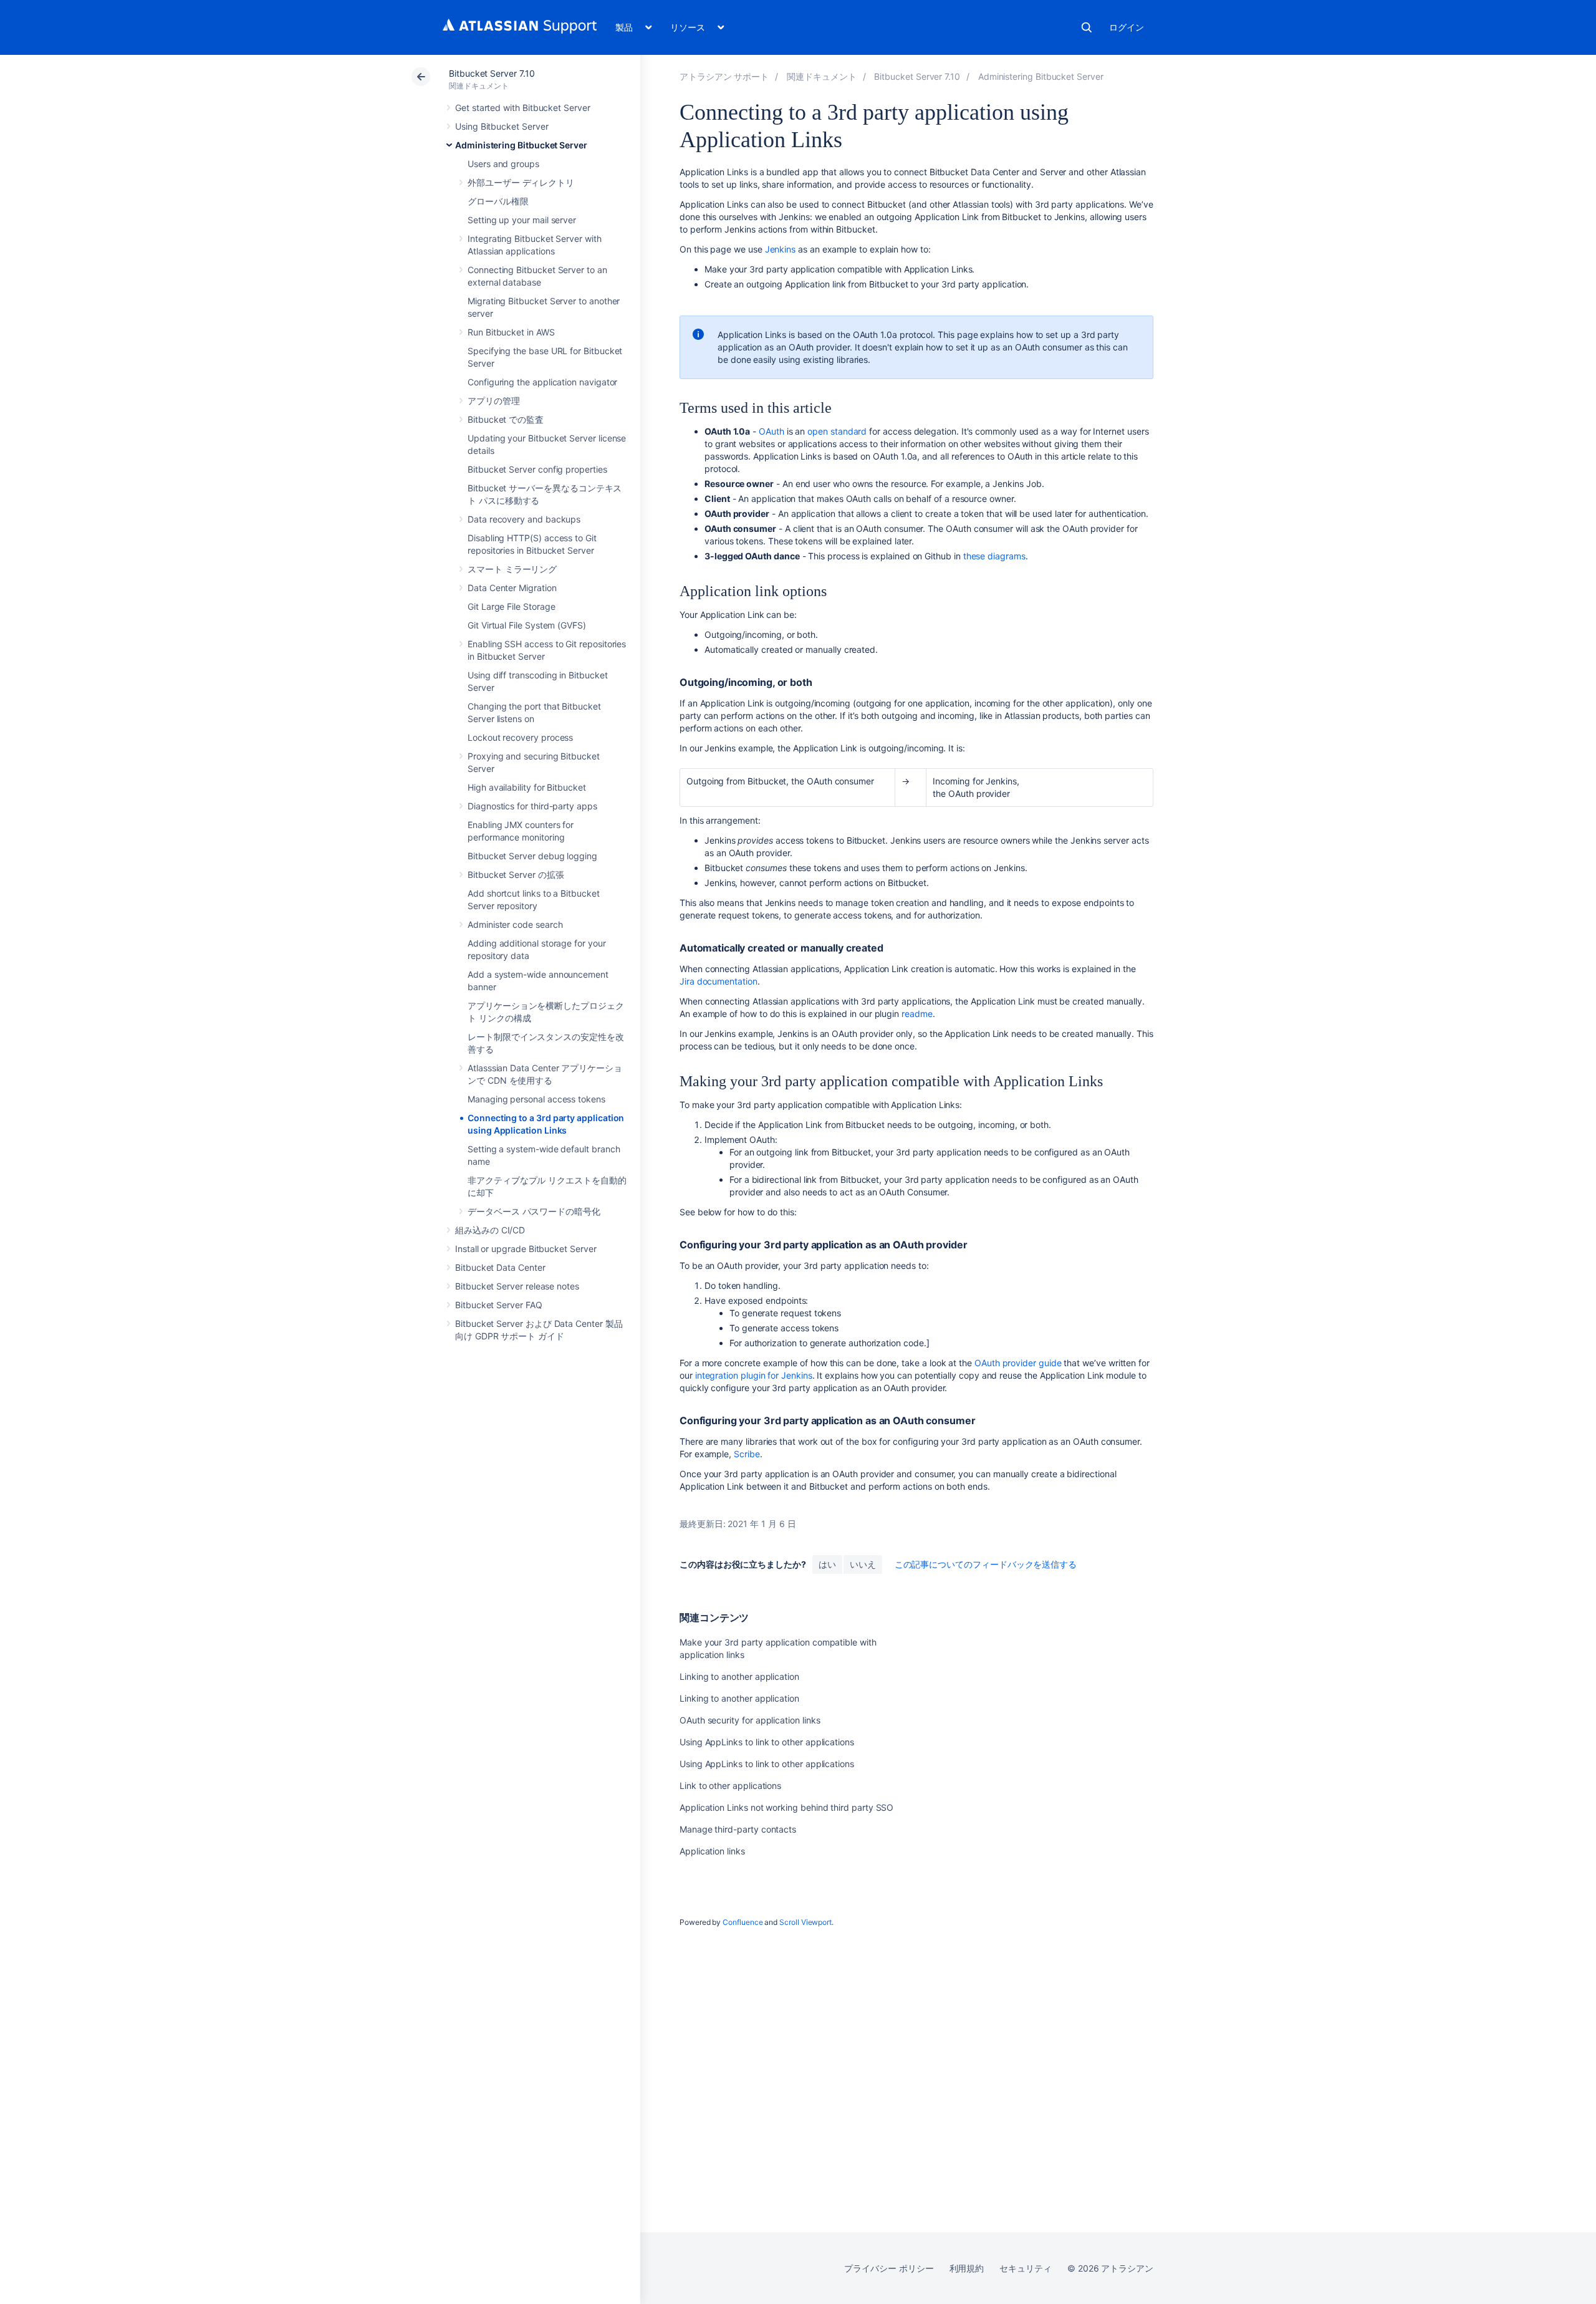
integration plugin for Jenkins (754, 1375)
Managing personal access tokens (536, 1099)
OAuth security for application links (750, 1720)
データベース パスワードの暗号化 (534, 1211)
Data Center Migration (512, 588)
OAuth (772, 431)
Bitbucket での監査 (506, 419)
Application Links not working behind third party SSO (786, 1807)
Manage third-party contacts (738, 1829)
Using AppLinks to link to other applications (767, 1742)
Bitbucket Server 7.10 (492, 73)
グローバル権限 (498, 201)
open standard (837, 431)
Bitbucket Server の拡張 (516, 875)
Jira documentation (719, 981)
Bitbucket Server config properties (537, 469)
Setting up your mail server (522, 220)
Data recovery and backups (524, 519)
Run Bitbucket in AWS (511, 332)
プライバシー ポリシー (889, 2268)
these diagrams (994, 556)
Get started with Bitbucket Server (523, 108)
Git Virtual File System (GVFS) (527, 625)
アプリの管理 (494, 401)
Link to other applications (730, 1786)
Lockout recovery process (520, 737)
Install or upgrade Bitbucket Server (526, 1249)
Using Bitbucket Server (502, 126)
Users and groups (503, 164)
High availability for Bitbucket (527, 787)
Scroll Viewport (805, 1922)
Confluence (743, 1922)
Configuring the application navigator (542, 382)
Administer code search (515, 924)
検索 (1087, 27)
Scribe (747, 1454)
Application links (712, 1851)
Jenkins (781, 249)
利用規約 (967, 2268)
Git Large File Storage (511, 606)
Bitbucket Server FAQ (499, 1305)
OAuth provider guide (1018, 1363)
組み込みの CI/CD (490, 1230)
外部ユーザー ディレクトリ (521, 182)
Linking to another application (739, 1676)
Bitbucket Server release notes (517, 1286)
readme (917, 1014)
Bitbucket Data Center (500, 1267)
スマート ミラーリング (512, 569)
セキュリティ (1026, 2268)
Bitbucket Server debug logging (532, 856)
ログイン (1127, 27)
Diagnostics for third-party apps (532, 806)
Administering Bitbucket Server (521, 145)
